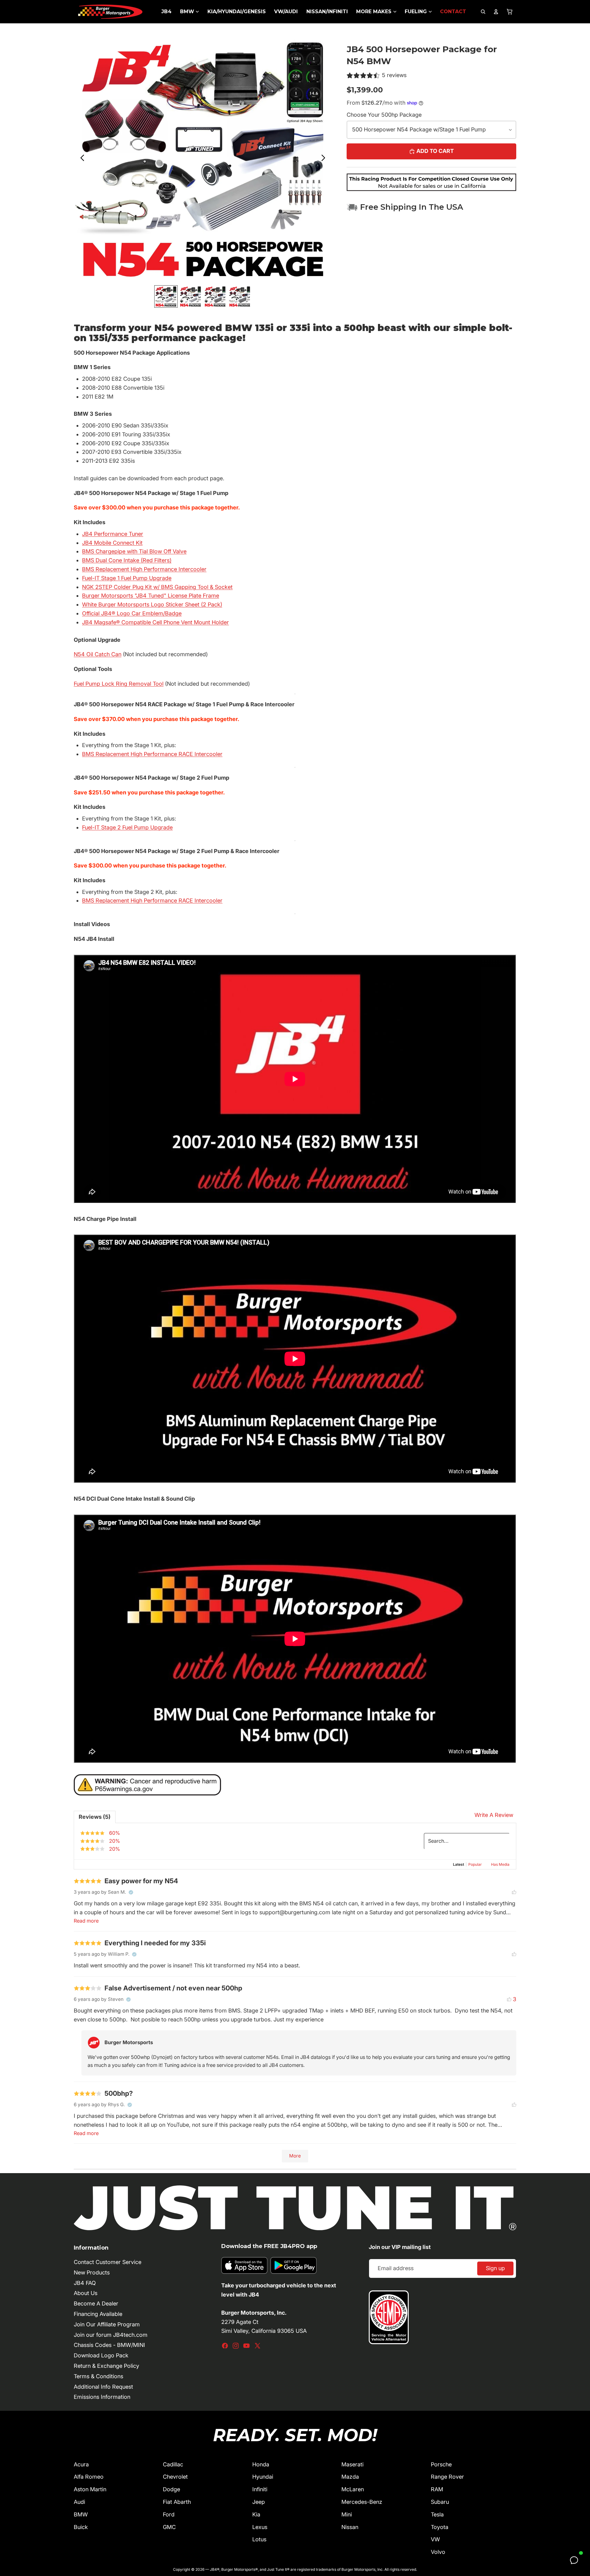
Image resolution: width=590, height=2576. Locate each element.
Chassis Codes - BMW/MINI (109, 2345)
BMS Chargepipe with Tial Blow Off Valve (134, 551)
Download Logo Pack (101, 2355)
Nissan (350, 2527)
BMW (81, 2514)
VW (435, 2539)
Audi (79, 2502)
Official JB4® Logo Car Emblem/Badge (132, 613)
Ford (169, 2514)
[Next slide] (325, 159)
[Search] (483, 12)
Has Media (500, 1864)
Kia (256, 2514)
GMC (169, 2527)
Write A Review (494, 1815)
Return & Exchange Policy (106, 2366)
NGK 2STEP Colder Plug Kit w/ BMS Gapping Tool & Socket (157, 587)
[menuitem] (166, 12)
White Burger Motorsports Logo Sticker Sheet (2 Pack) (152, 604)
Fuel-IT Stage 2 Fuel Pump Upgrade (127, 827)
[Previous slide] (81, 159)
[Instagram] (236, 2346)
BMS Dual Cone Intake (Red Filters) (127, 560)
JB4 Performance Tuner (113, 534)
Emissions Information (102, 2397)
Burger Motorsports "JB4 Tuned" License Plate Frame (151, 596)
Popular (475, 1864)
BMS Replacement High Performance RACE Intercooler (152, 754)
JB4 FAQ (85, 2283)
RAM (437, 2489)
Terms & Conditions (98, 2376)
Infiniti (260, 2489)
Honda (261, 2464)
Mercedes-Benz (362, 2502)
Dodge (171, 2489)
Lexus (260, 2527)
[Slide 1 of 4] (166, 296)
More (295, 2156)
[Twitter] (258, 2346)
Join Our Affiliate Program (107, 2324)
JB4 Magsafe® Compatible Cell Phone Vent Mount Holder (155, 622)
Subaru (440, 2502)
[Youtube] (246, 2346)
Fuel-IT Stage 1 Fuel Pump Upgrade (127, 578)
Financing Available (98, 2314)
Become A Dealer (96, 2303)
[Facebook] (225, 2346)
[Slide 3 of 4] (215, 296)
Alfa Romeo (89, 2477)
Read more (86, 1921)
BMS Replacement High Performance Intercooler (144, 569)
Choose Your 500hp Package (384, 115)
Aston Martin (90, 2489)
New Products (92, 2272)
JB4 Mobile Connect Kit (112, 543)
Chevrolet (175, 2477)
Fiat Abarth (177, 2502)
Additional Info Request (103, 2387)
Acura (81, 2464)
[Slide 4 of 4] (240, 296)
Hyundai (263, 2477)
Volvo (438, 2552)
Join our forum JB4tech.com (111, 2335)
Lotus (259, 2539)
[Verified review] (131, 1892)
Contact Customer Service (108, 2262)
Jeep (259, 2502)
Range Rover (447, 2477)
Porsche (441, 2464)
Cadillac (173, 2464)
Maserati (352, 2464)
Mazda (350, 2477)
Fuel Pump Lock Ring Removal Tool (119, 684)
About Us (86, 2293)
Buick (81, 2527)
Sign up (495, 2268)
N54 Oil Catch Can (98, 654)
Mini (347, 2514)
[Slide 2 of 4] (191, 296)
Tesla (437, 2514)
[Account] (496, 12)
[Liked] (514, 1892)
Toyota (440, 2527)
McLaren (353, 2489)
